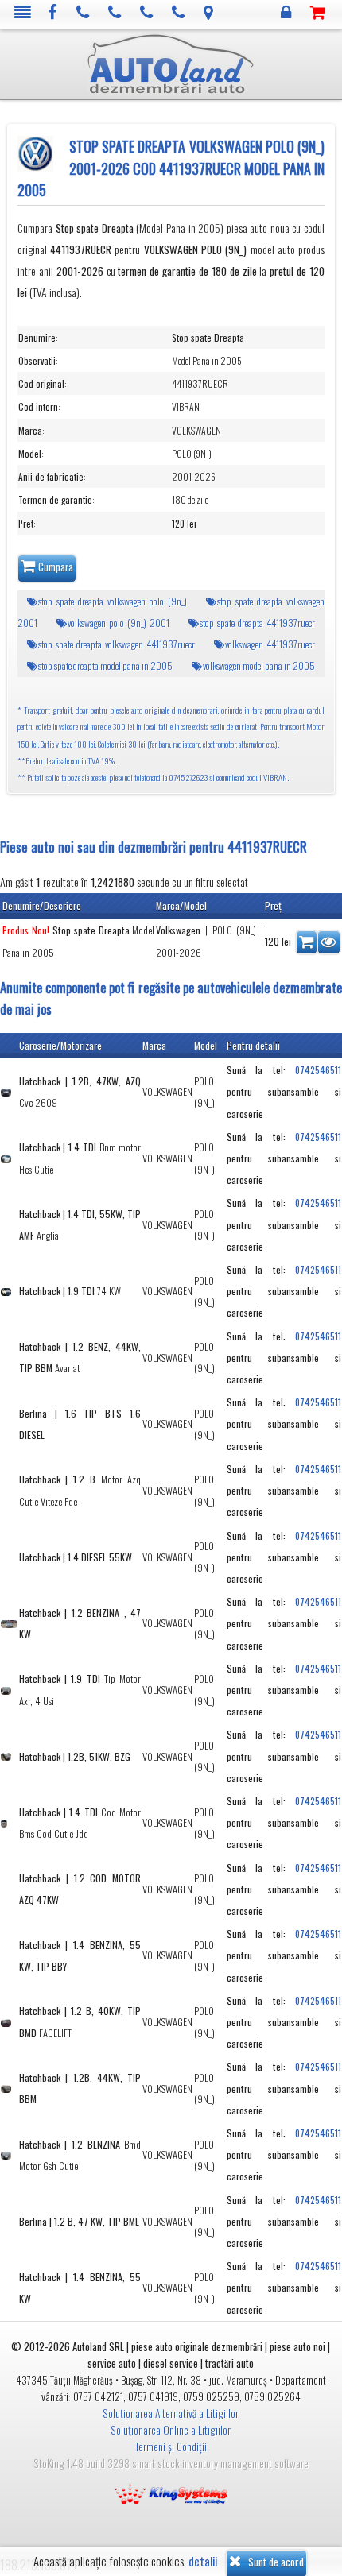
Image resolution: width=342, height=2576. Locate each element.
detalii (203, 2561)
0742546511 (318, 1070)
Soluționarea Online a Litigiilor (171, 2430)
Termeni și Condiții (171, 2446)
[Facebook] (53, 13)
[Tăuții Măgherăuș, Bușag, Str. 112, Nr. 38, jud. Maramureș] (209, 13)
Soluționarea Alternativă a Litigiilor (171, 2413)
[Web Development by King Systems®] (171, 2493)
